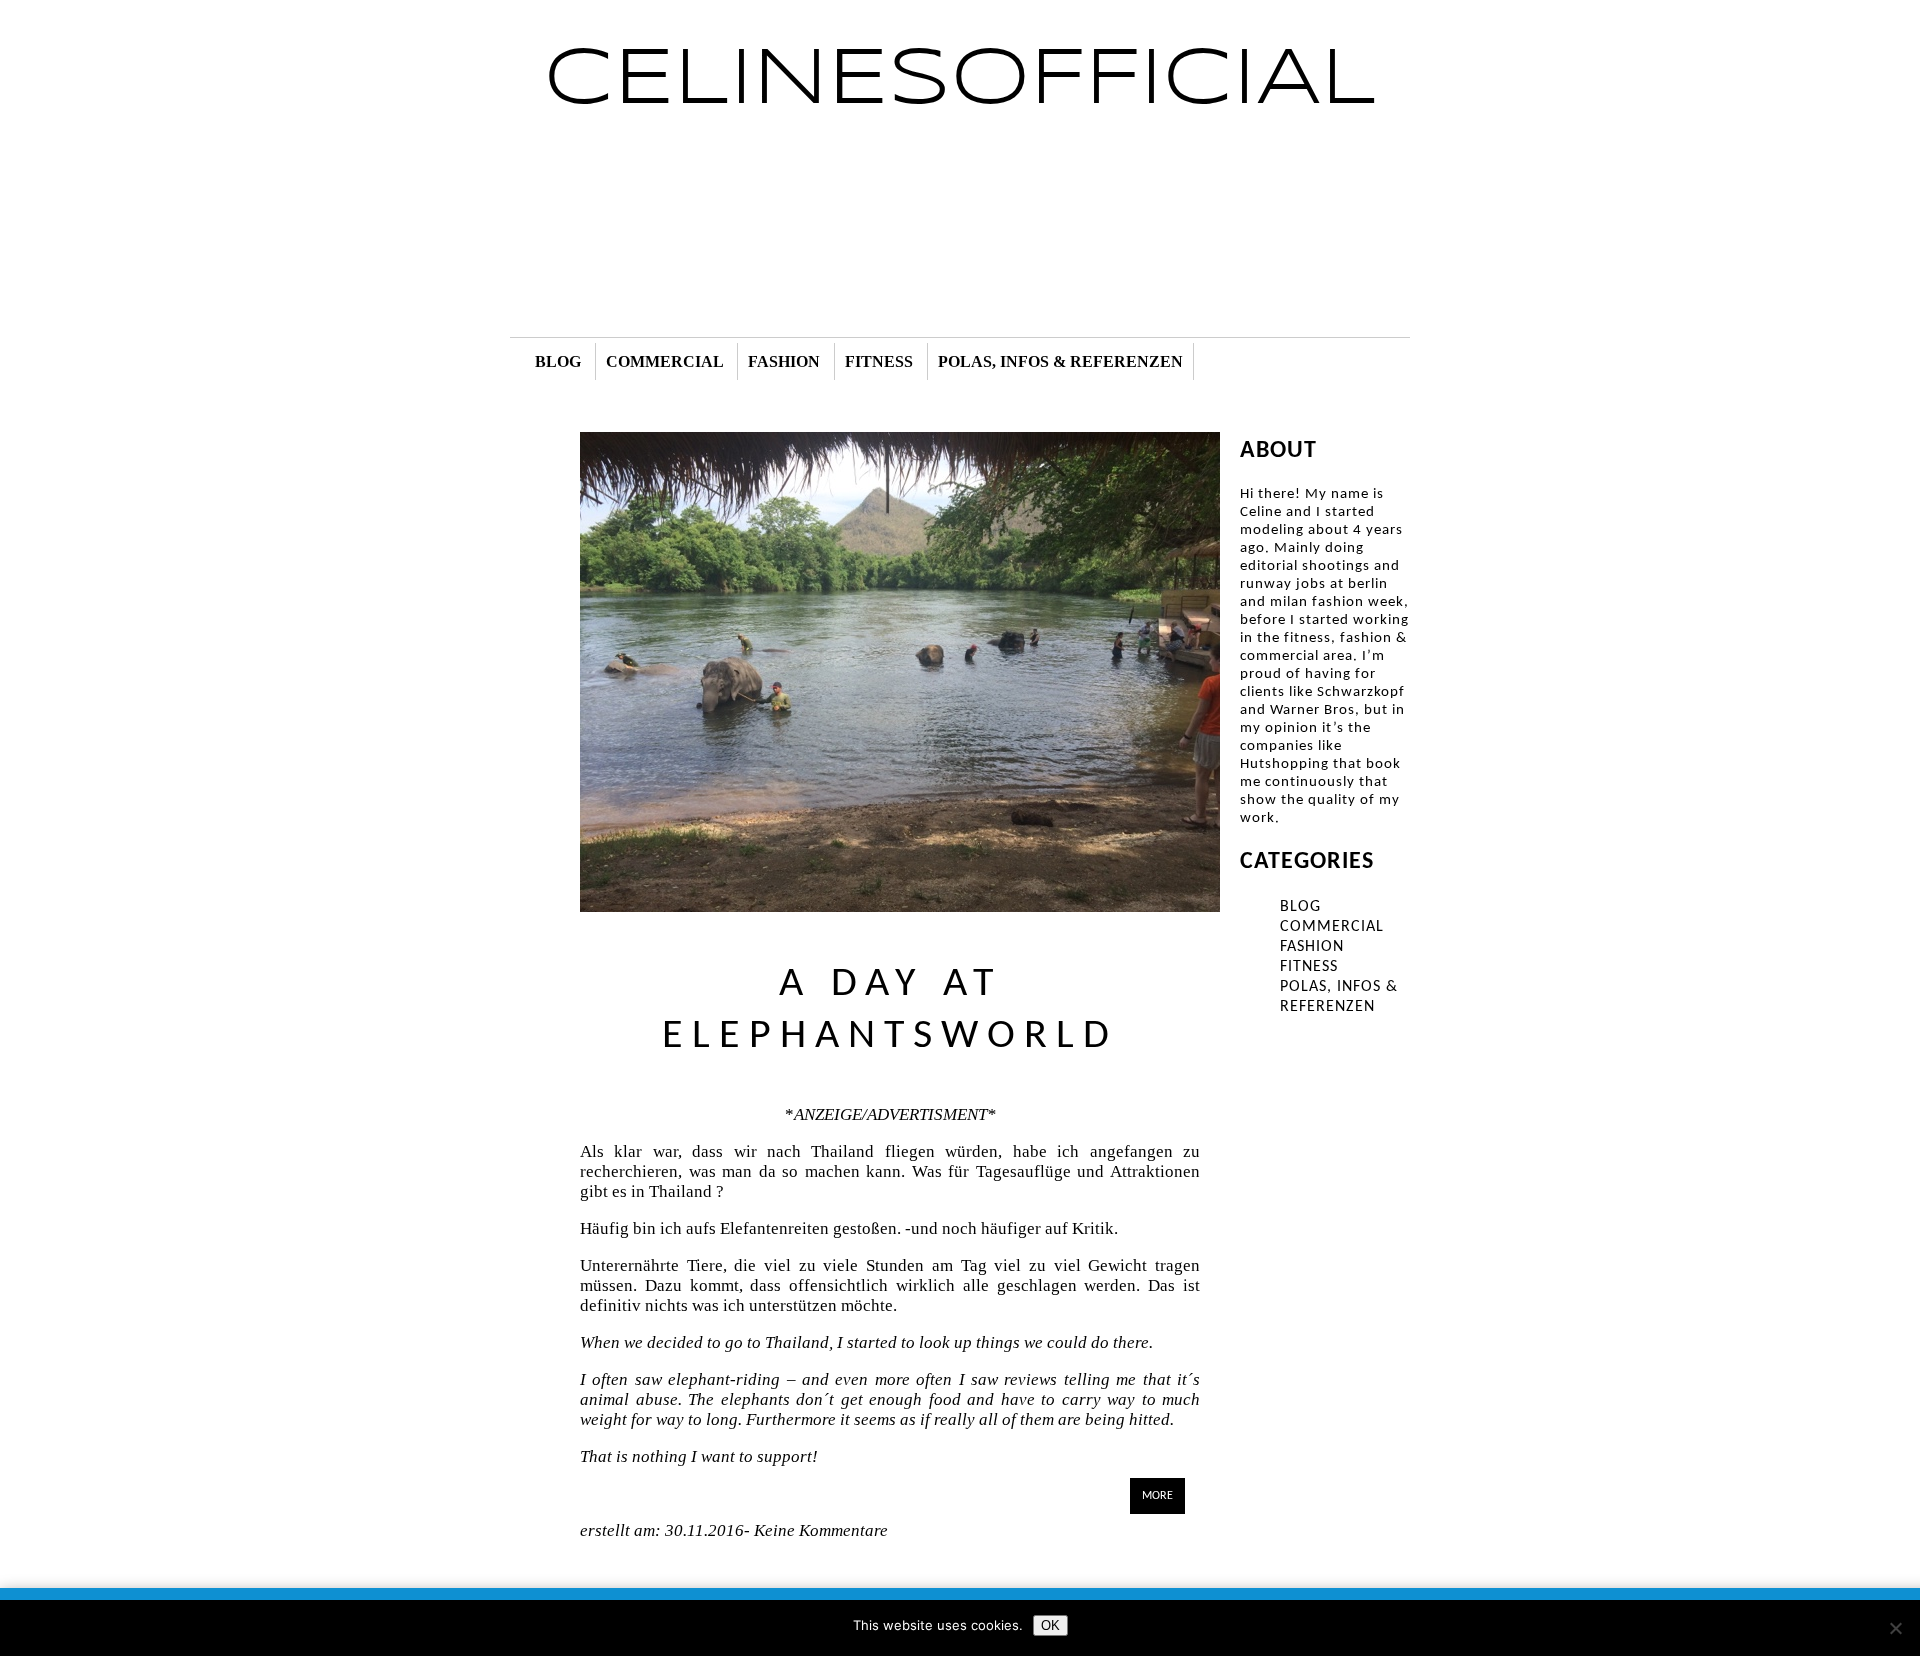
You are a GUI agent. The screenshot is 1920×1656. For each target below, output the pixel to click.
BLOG (558, 361)
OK (1050, 1625)
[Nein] (1895, 1628)
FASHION (784, 361)
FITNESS (879, 361)
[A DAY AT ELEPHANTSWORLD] (900, 906)
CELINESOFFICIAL (960, 81)
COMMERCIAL (664, 361)
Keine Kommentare (819, 1530)
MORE (1157, 1496)
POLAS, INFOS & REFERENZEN (1060, 361)
